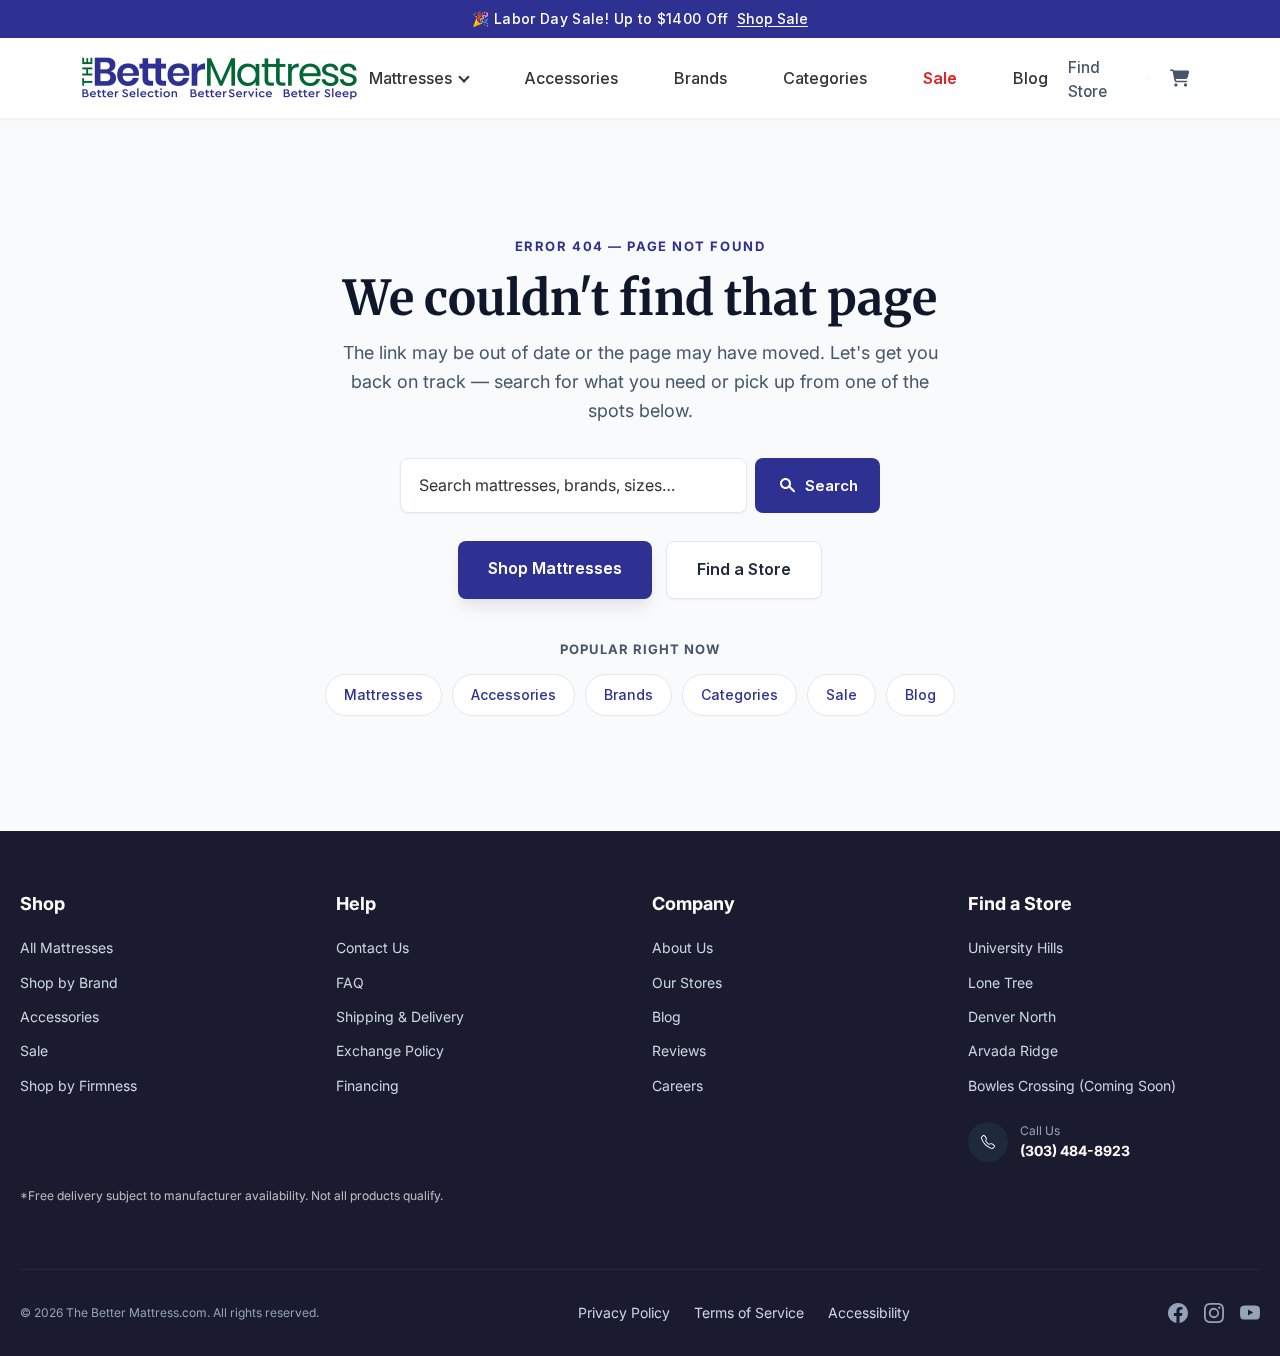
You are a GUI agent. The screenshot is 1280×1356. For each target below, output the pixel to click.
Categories (825, 78)
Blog (1030, 78)
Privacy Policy (624, 1312)
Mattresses (410, 78)
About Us (682, 947)
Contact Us (372, 947)
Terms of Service (749, 1312)
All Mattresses (66, 947)
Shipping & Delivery (400, 1016)
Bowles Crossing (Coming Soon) (1072, 1085)
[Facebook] (1178, 1313)
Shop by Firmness (78, 1085)
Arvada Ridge (1013, 1050)
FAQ (350, 982)
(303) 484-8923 (1075, 1150)
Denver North (1012, 1016)
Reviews (679, 1050)
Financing (367, 1085)
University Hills (1015, 947)
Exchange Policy (390, 1050)
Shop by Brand (69, 982)
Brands (700, 78)
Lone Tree (1000, 982)
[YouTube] (1250, 1313)
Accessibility (869, 1312)
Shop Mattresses (555, 568)
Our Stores (687, 982)
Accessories (571, 78)
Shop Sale (772, 18)
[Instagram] (1214, 1313)
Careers (677, 1085)
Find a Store (744, 569)
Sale (940, 78)
